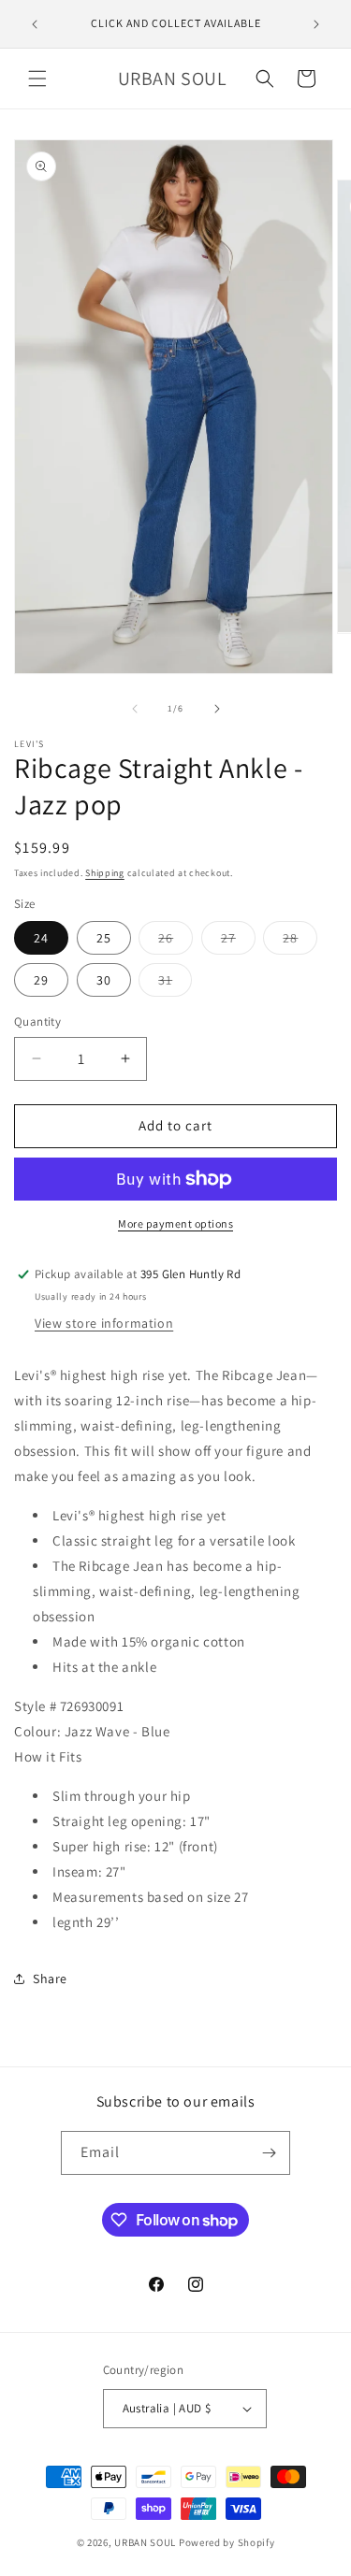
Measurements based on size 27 (150, 1897)
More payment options (175, 1223)
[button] (37, 79)
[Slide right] (217, 709)
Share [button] (50, 1979)
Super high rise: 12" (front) (135, 1846)
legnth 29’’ (86, 1922)
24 (41, 938)
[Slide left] (135, 709)
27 (238, 942)
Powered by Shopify (227, 2542)
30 (104, 980)
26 (175, 942)
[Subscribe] (269, 2153)
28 (300, 942)
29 (41, 980)
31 (175, 984)
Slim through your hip (122, 1796)
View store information (104, 1323)
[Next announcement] (316, 24)
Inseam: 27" (89, 1871)
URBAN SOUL (145, 2542)
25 (104, 938)
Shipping (105, 873)
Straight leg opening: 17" (132, 1821)
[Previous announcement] (35, 24)
